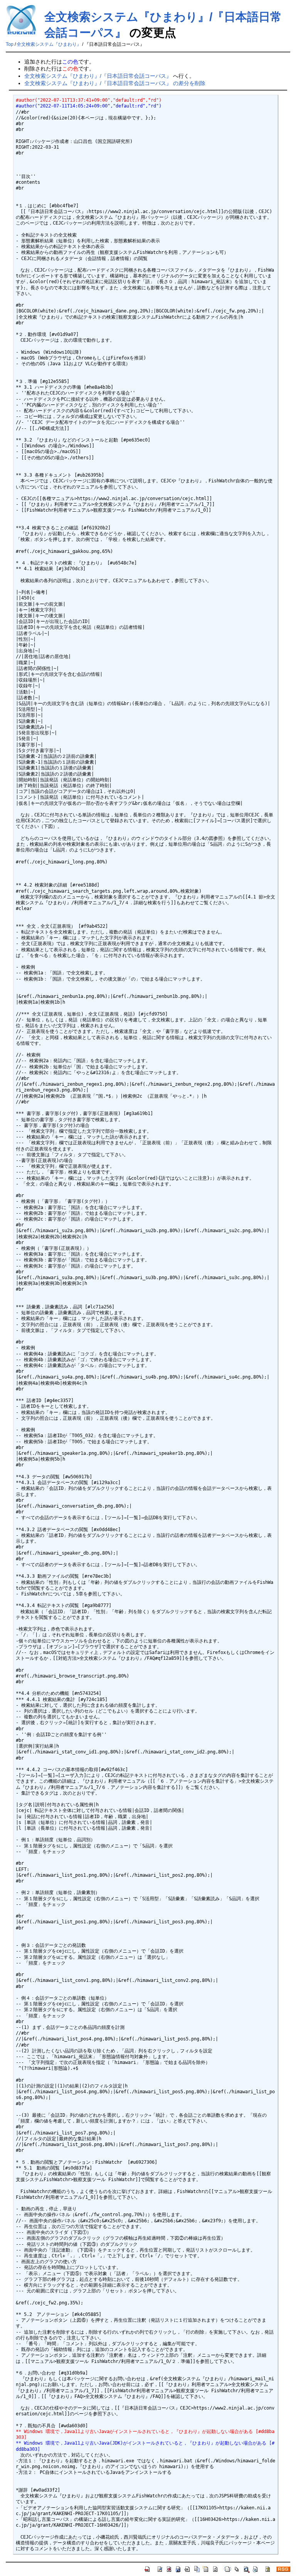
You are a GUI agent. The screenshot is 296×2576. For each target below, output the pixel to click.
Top (10, 44)
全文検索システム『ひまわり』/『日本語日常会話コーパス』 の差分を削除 (115, 83)
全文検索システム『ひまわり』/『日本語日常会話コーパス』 (98, 76)
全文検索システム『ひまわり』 (49, 44)
